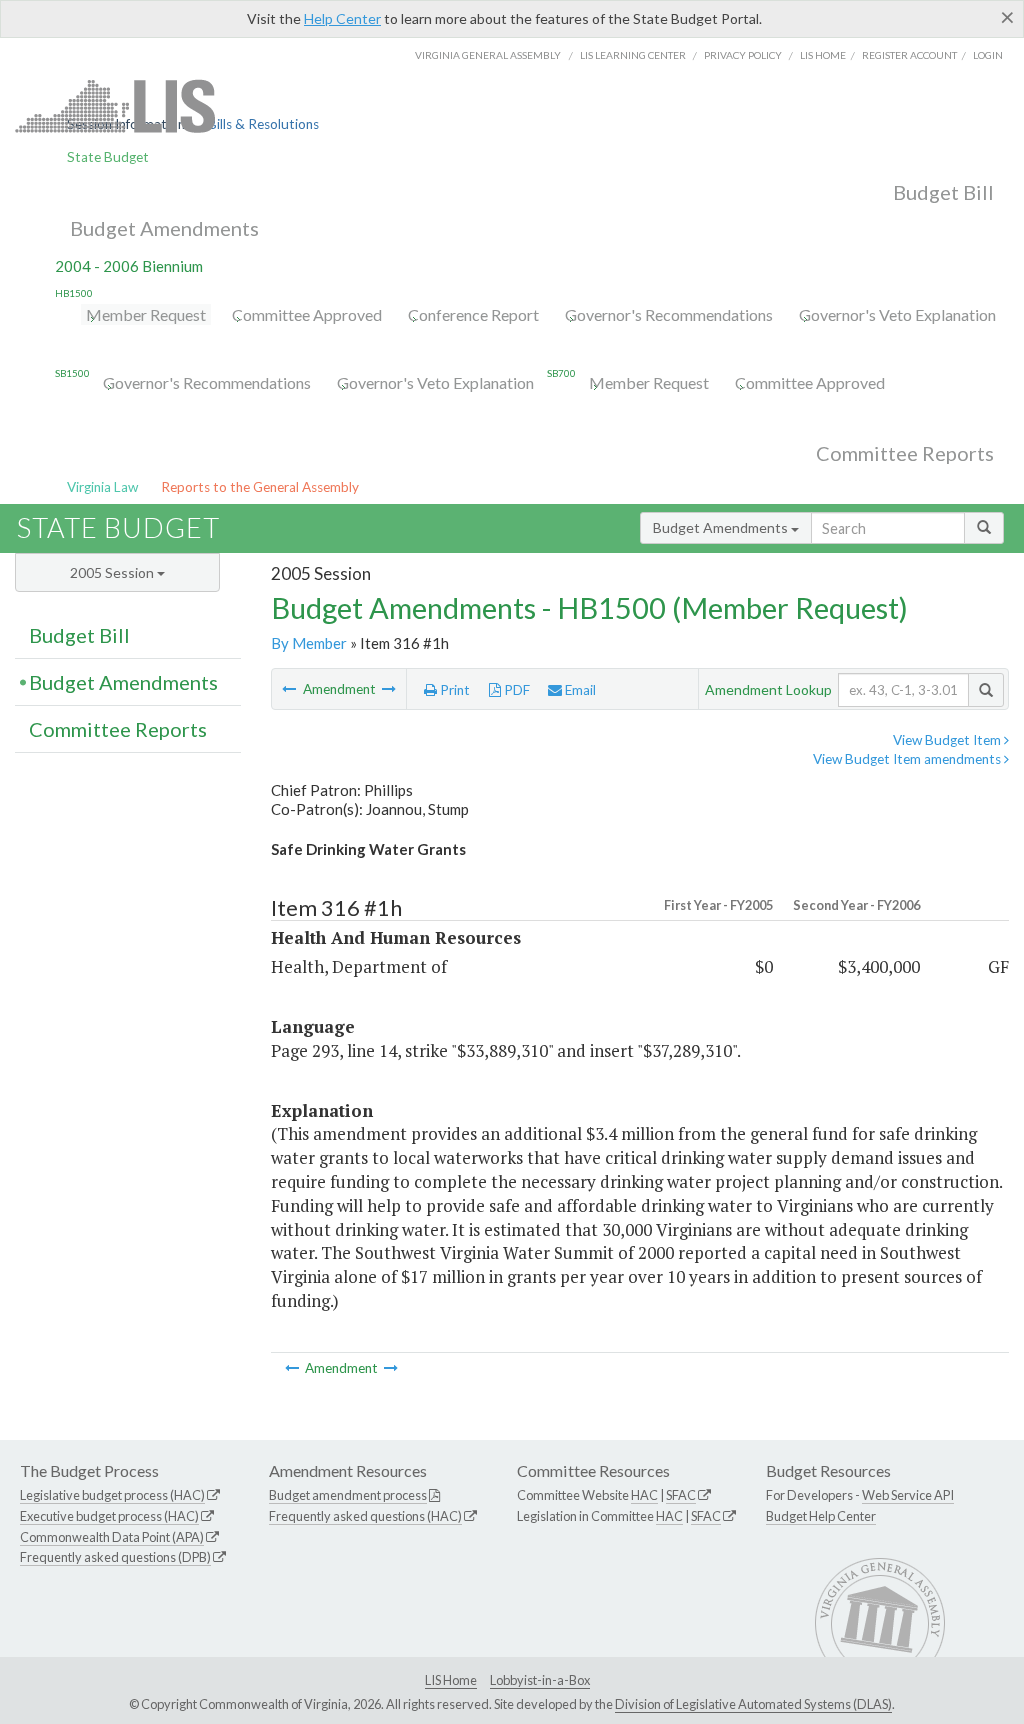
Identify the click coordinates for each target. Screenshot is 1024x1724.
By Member (309, 643)
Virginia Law (102, 487)
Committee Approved (307, 314)
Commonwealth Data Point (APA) (112, 1537)
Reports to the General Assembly (260, 487)
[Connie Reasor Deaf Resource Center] (290, 689)
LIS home (823, 55)
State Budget (108, 157)
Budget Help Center (821, 1516)
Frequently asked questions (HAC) (365, 1516)
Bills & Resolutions (263, 124)
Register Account (909, 55)
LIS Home (451, 1680)
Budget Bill (943, 192)
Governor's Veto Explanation (897, 314)
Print (453, 690)
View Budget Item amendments (908, 759)
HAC (644, 1495)
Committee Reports (905, 453)
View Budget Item (948, 740)
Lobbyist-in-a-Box (540, 1680)
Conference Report (473, 314)
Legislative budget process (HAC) (112, 1495)
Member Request (146, 314)
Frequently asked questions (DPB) (115, 1557)
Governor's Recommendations (669, 314)
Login (988, 55)
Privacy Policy (743, 55)
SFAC (681, 1495)
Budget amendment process (348, 1495)
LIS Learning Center (633, 55)
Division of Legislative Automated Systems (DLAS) (753, 1704)
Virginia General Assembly (488, 55)
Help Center (342, 18)
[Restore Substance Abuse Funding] (389, 689)
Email (579, 690)
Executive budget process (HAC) (109, 1516)
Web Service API (908, 1495)
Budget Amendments (164, 228)
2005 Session (113, 572)
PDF (515, 690)
